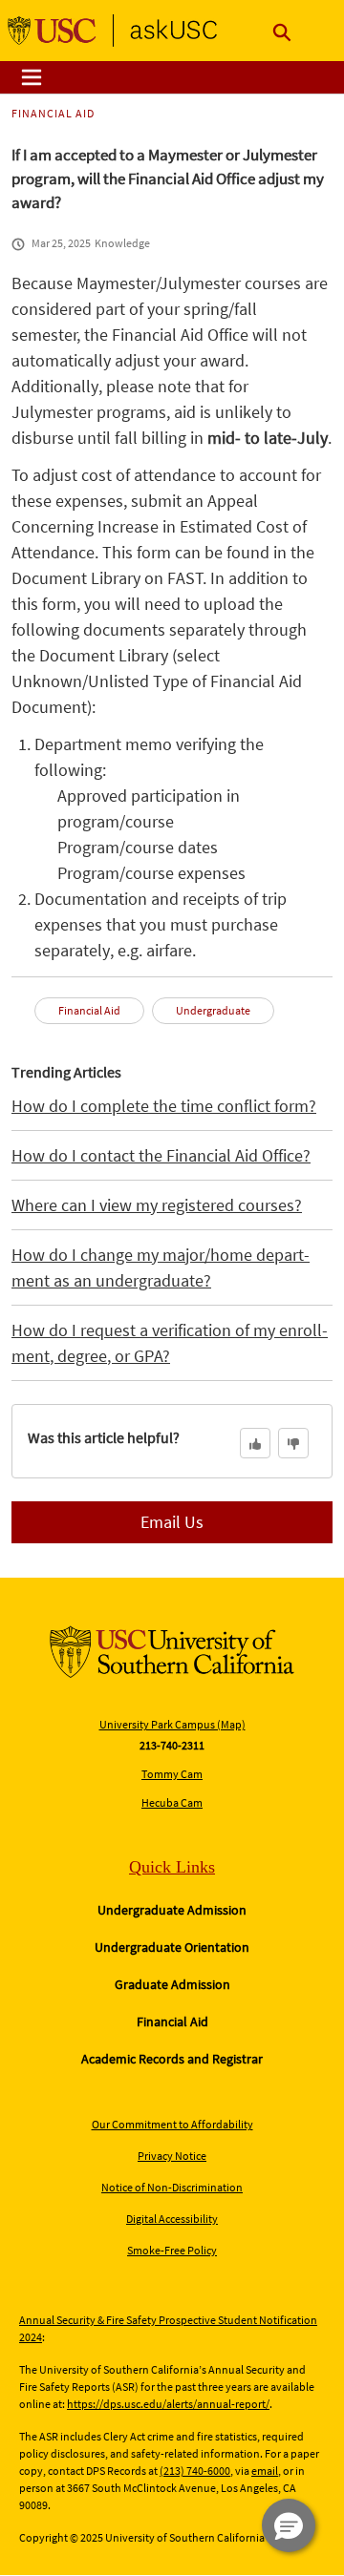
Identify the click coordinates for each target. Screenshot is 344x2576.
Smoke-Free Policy (172, 2250)
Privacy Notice (172, 2156)
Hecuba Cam (172, 1802)
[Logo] (113, 31)
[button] (289, 2525)
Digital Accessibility (172, 2219)
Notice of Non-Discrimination (172, 2187)
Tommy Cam (172, 1774)
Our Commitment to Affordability (172, 2124)
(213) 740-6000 (195, 2471)
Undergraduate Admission (172, 1910)
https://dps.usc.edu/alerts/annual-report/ (168, 2404)
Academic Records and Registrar (172, 2059)
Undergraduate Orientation (172, 1947)
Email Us (172, 1522)
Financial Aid (172, 2021)
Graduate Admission (172, 1984)
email (265, 2471)
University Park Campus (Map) (172, 1724)
